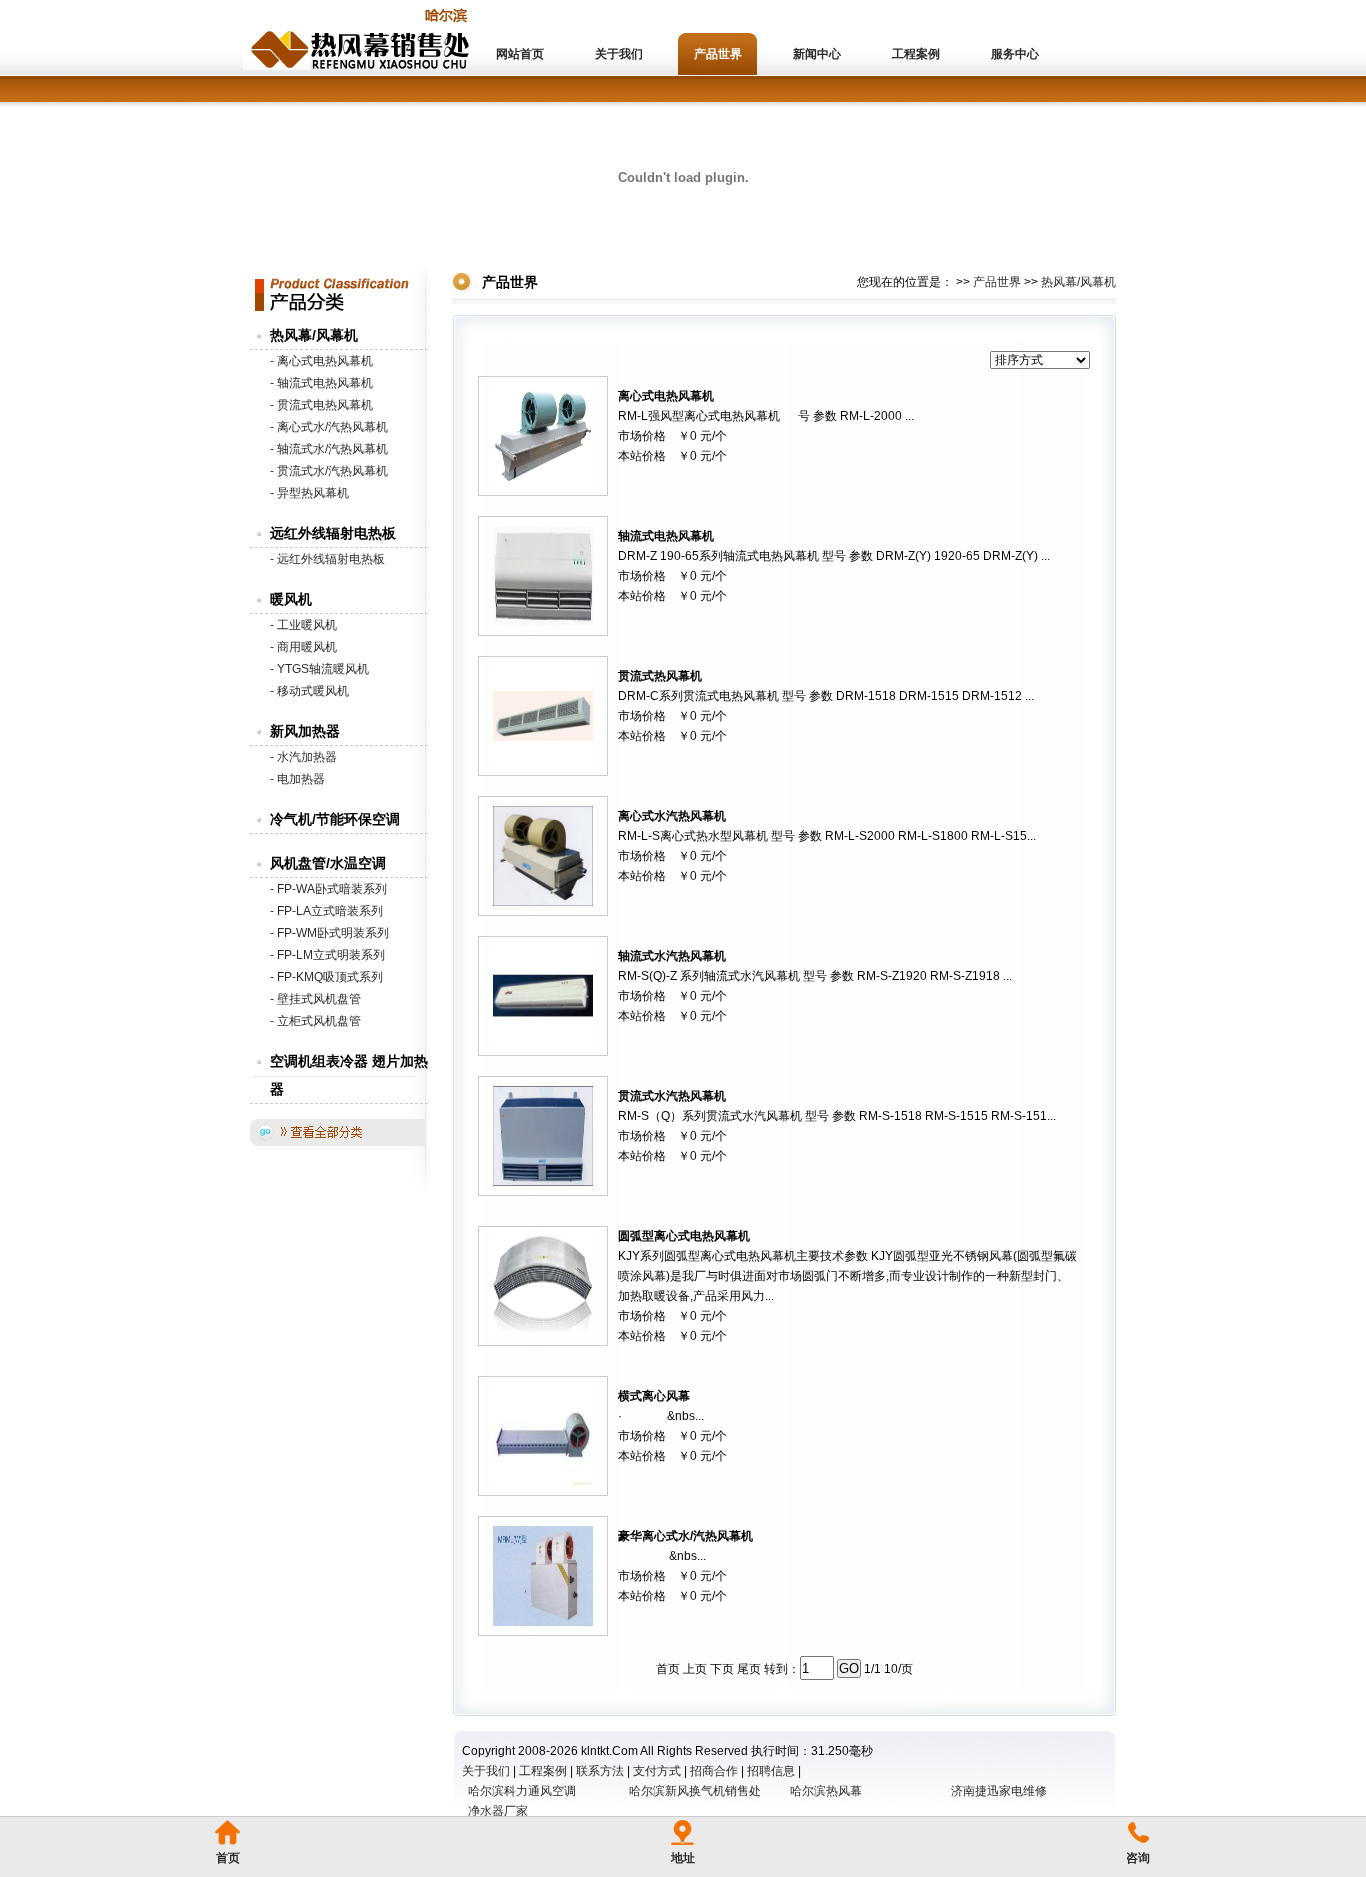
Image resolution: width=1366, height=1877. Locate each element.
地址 (683, 1858)
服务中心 (1015, 54)
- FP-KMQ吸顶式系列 (326, 977)
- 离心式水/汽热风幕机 (329, 427)
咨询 (1138, 1858)
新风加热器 (305, 731)
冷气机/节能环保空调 (335, 819)
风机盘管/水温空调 (328, 863)
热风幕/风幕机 (314, 335)
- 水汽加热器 (303, 757)
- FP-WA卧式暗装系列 (328, 889)
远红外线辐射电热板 (333, 533)
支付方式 (657, 1771)
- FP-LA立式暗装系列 (326, 911)
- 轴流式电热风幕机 (321, 383)
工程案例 (916, 54)
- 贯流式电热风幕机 (321, 405)
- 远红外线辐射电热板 (327, 559)
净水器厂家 (498, 1811)
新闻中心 (817, 54)
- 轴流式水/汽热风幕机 (329, 449)
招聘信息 (771, 1771)
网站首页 (520, 54)
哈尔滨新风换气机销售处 (695, 1791)
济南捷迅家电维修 (999, 1791)
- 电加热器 (297, 779)
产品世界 (718, 54)
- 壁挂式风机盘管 (315, 999)
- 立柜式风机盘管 (315, 1021)
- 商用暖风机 (303, 647)
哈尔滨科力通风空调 (522, 1791)
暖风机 (291, 599)
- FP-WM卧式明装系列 (329, 933)
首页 (228, 1858)
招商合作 (714, 1771)
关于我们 (619, 54)
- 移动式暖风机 (309, 691)
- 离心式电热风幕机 (321, 361)
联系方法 (600, 1771)
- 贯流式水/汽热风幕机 (329, 471)
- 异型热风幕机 (309, 493)
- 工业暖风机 (303, 625)
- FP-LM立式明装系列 (327, 955)
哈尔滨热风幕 (826, 1791)
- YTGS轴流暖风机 (319, 669)
